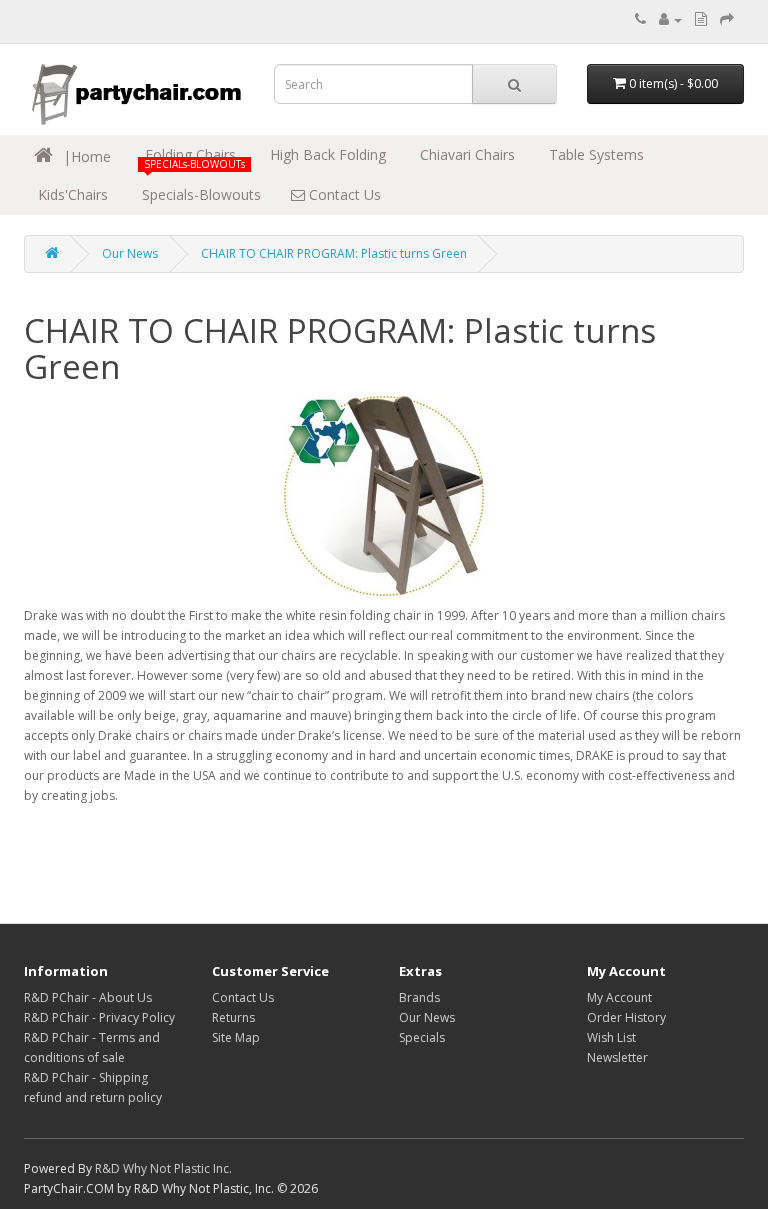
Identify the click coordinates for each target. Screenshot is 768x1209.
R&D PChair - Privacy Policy (99, 1017)
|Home (85, 156)
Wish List (611, 1037)
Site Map (236, 1037)
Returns (233, 1017)
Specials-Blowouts (199, 194)
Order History (626, 1017)
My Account (619, 997)
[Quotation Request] (701, 19)
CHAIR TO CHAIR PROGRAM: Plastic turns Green (334, 253)
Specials (422, 1037)
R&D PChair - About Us (88, 997)
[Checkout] (727, 19)
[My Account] (670, 19)
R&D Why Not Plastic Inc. (163, 1168)
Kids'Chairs (71, 194)
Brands (419, 997)
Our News (130, 253)
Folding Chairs (188, 154)
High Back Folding (326, 154)
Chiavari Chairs (465, 154)
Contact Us (343, 194)
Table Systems (594, 154)
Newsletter (617, 1057)
